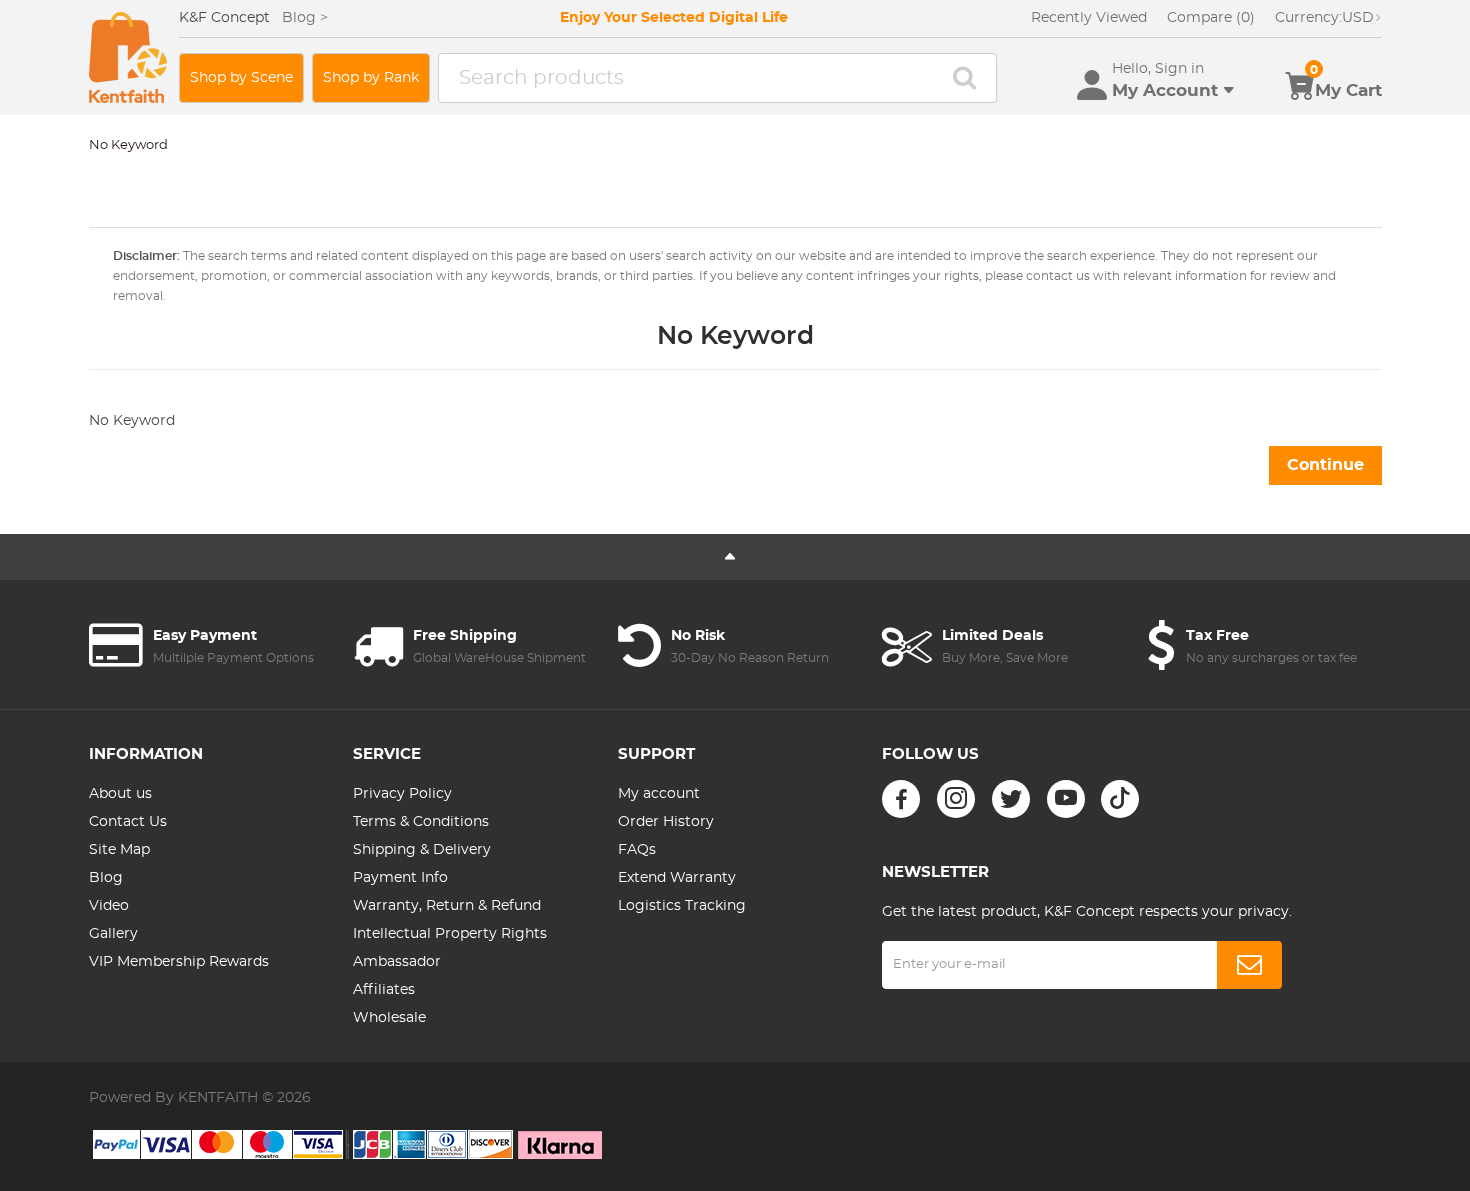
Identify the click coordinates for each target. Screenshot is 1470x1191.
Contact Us (128, 822)
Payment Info (400, 878)
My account (659, 794)
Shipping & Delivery (422, 850)
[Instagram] (956, 799)
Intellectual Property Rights (450, 934)
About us (120, 794)
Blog (106, 878)
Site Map (119, 850)
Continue (1325, 465)
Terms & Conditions (421, 822)
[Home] (128, 57)
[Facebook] (901, 799)
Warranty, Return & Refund (447, 906)
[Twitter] (1011, 799)
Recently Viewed (1089, 18)
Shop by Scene (241, 78)
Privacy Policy (402, 794)
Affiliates (384, 990)
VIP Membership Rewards (179, 962)
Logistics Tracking (682, 906)
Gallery (113, 934)
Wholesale (389, 1018)
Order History (666, 822)
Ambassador (397, 962)
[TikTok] (1120, 799)
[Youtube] (1066, 799)
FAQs (637, 850)
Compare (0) (1211, 18)
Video (109, 906)
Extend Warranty (677, 878)
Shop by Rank (371, 78)
